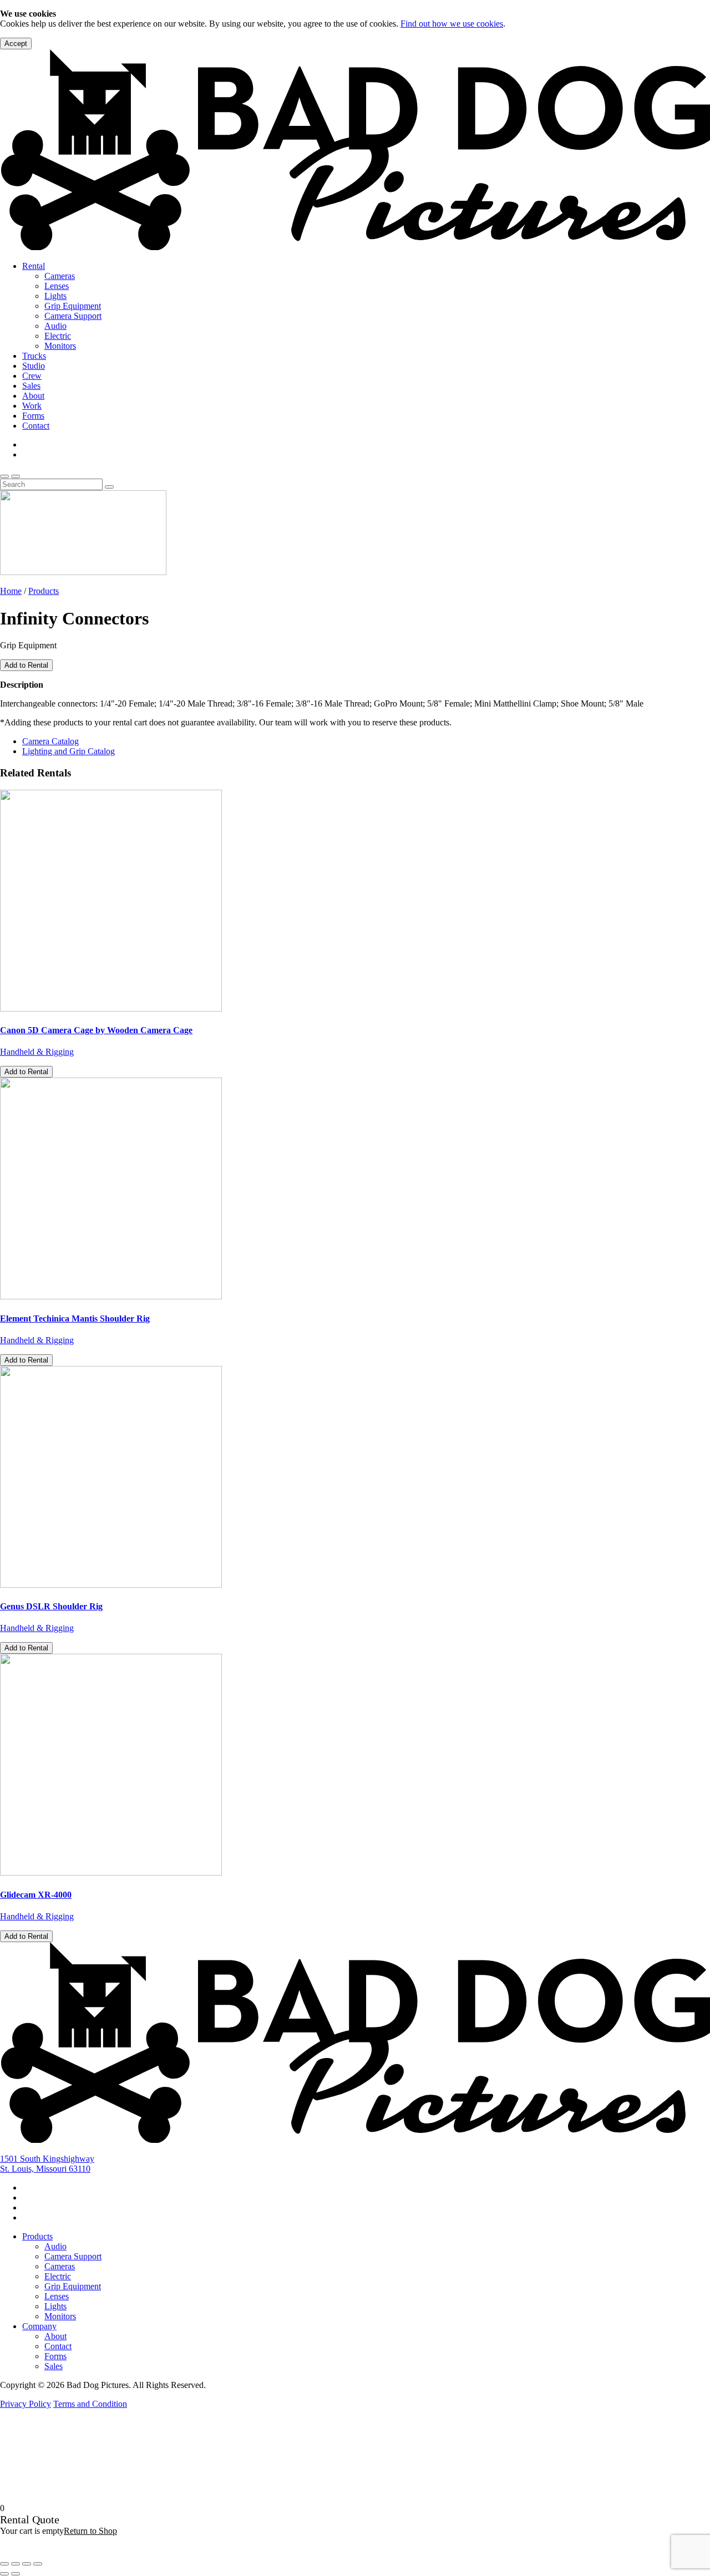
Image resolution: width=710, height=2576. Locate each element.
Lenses (57, 286)
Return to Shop (90, 2531)
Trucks (34, 356)
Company (39, 2326)
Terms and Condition (90, 2404)
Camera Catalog (50, 741)
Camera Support (73, 316)
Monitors (60, 346)
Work (32, 406)
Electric (58, 336)
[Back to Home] (355, 2140)
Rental (34, 266)
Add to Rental (26, 665)
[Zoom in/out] (4, 2564)
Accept (16, 44)
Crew (32, 376)
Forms (33, 416)
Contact (36, 426)
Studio (34, 366)
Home (11, 591)
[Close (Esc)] (38, 2564)
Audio (55, 326)
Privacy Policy (26, 2404)
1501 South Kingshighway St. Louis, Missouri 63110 (47, 2164)
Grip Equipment (73, 306)
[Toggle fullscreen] (16, 2564)
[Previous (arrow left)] (4, 2574)
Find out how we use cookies (452, 24)
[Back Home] (355, 247)
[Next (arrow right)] (16, 2574)
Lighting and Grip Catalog (69, 751)
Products (44, 591)
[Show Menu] (16, 476)
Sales (31, 386)
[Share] (27, 2564)
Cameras (60, 276)
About (33, 396)
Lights (55, 296)
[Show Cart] (4, 476)
